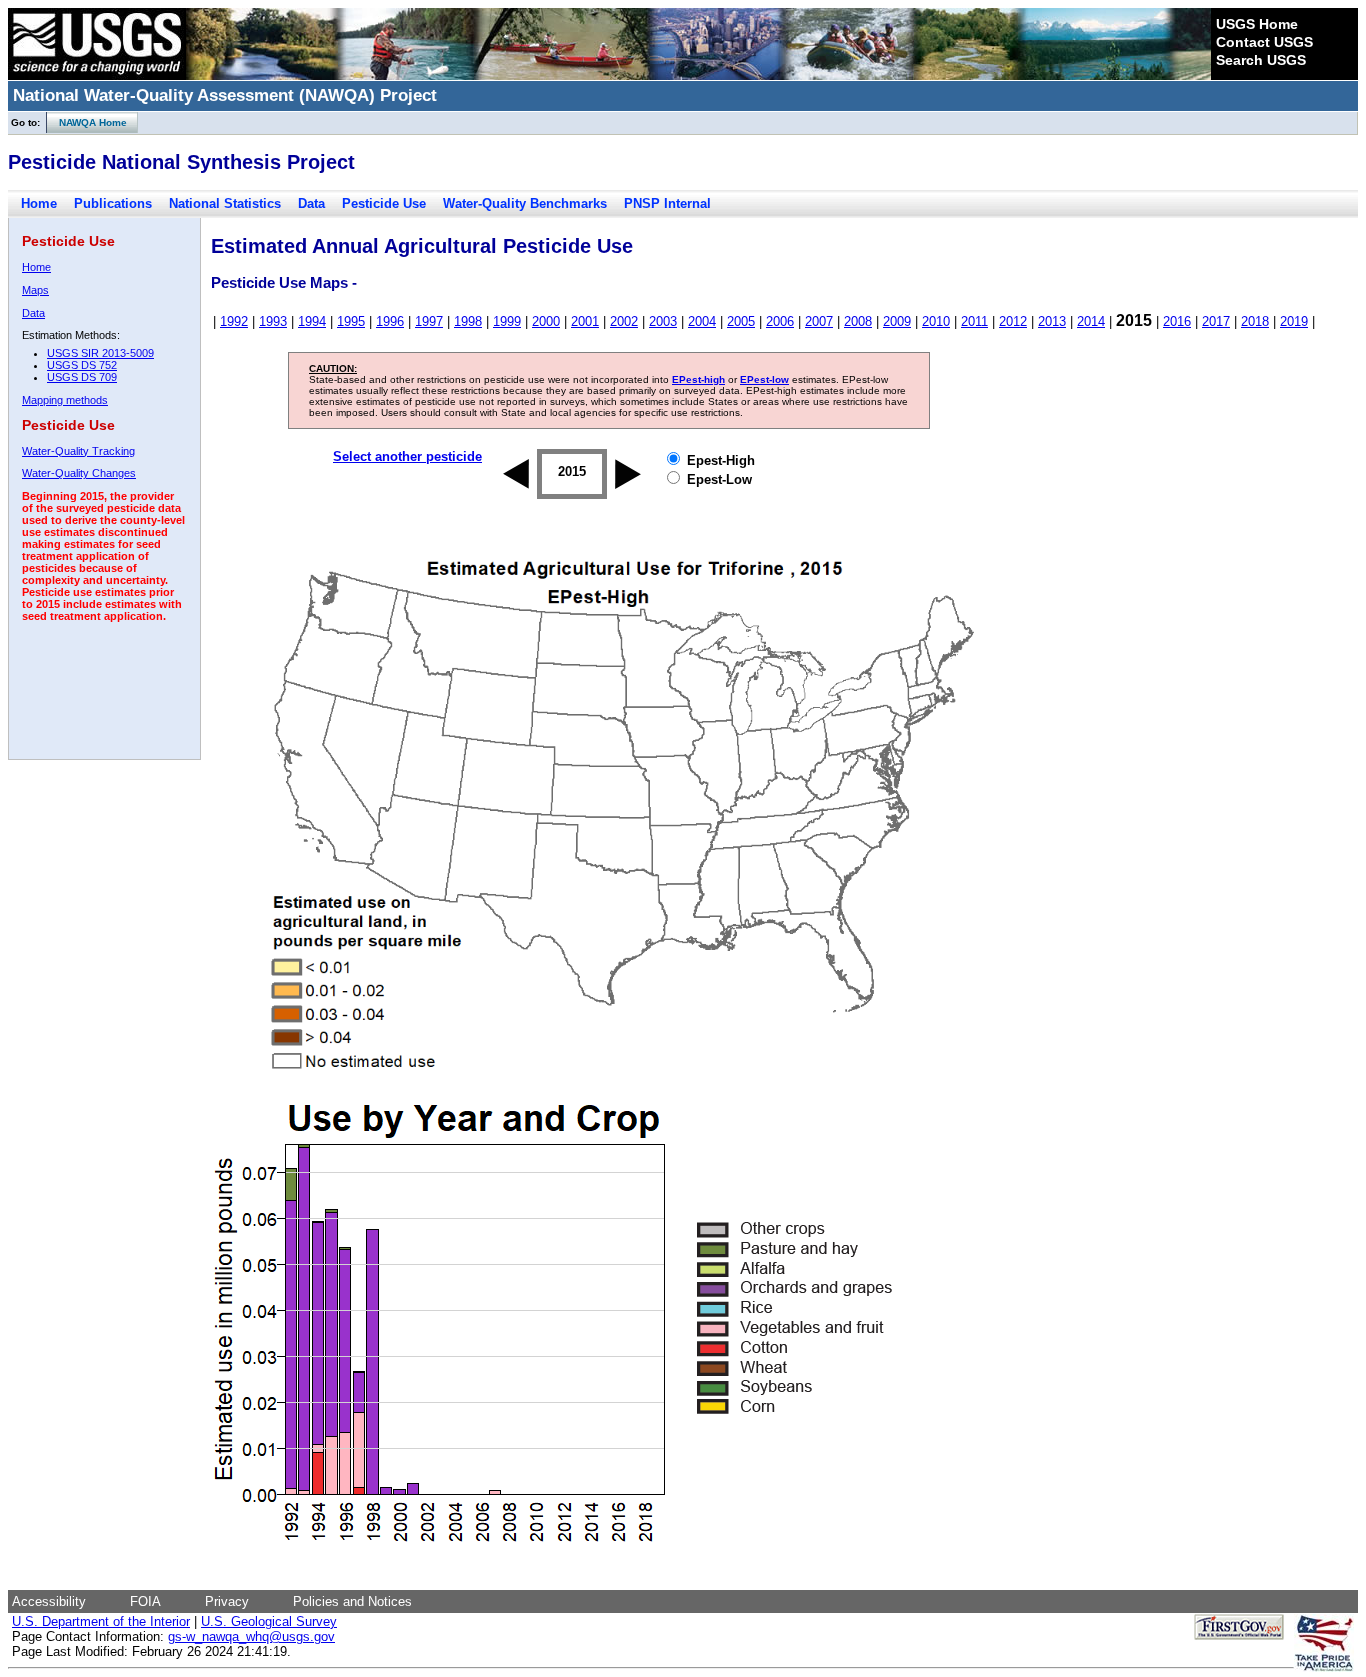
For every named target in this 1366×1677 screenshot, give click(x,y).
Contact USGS (1264, 42)
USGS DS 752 (82, 365)
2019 (1294, 321)
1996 (390, 321)
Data (311, 203)
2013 (1052, 321)
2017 (1216, 321)
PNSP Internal (667, 203)
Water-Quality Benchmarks (525, 203)
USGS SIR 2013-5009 (100, 353)
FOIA (145, 1601)
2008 (858, 321)
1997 (429, 321)
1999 (507, 321)
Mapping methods (65, 400)
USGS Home (1257, 24)
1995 (351, 321)
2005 (741, 321)
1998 (468, 321)
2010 (936, 321)
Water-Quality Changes (79, 473)
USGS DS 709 (82, 377)
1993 (273, 321)
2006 (780, 321)
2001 (585, 321)
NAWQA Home (87, 122)
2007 (819, 321)
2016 (1177, 321)
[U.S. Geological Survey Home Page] (97, 75)
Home (39, 203)
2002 (624, 321)
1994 (312, 321)
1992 (234, 321)
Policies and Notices (352, 1601)
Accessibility (49, 1601)
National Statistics (225, 203)
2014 (1091, 321)
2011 (974, 321)
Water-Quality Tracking (78, 451)
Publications (113, 203)
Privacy (227, 1601)
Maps (35, 290)
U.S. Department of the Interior (101, 1621)
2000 (546, 321)
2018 (1255, 321)
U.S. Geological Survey (269, 1621)
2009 (897, 321)
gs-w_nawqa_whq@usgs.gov (251, 1636)
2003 (663, 321)
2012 (1013, 321)
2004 (702, 321)
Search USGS (1261, 60)
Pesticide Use (384, 203)
